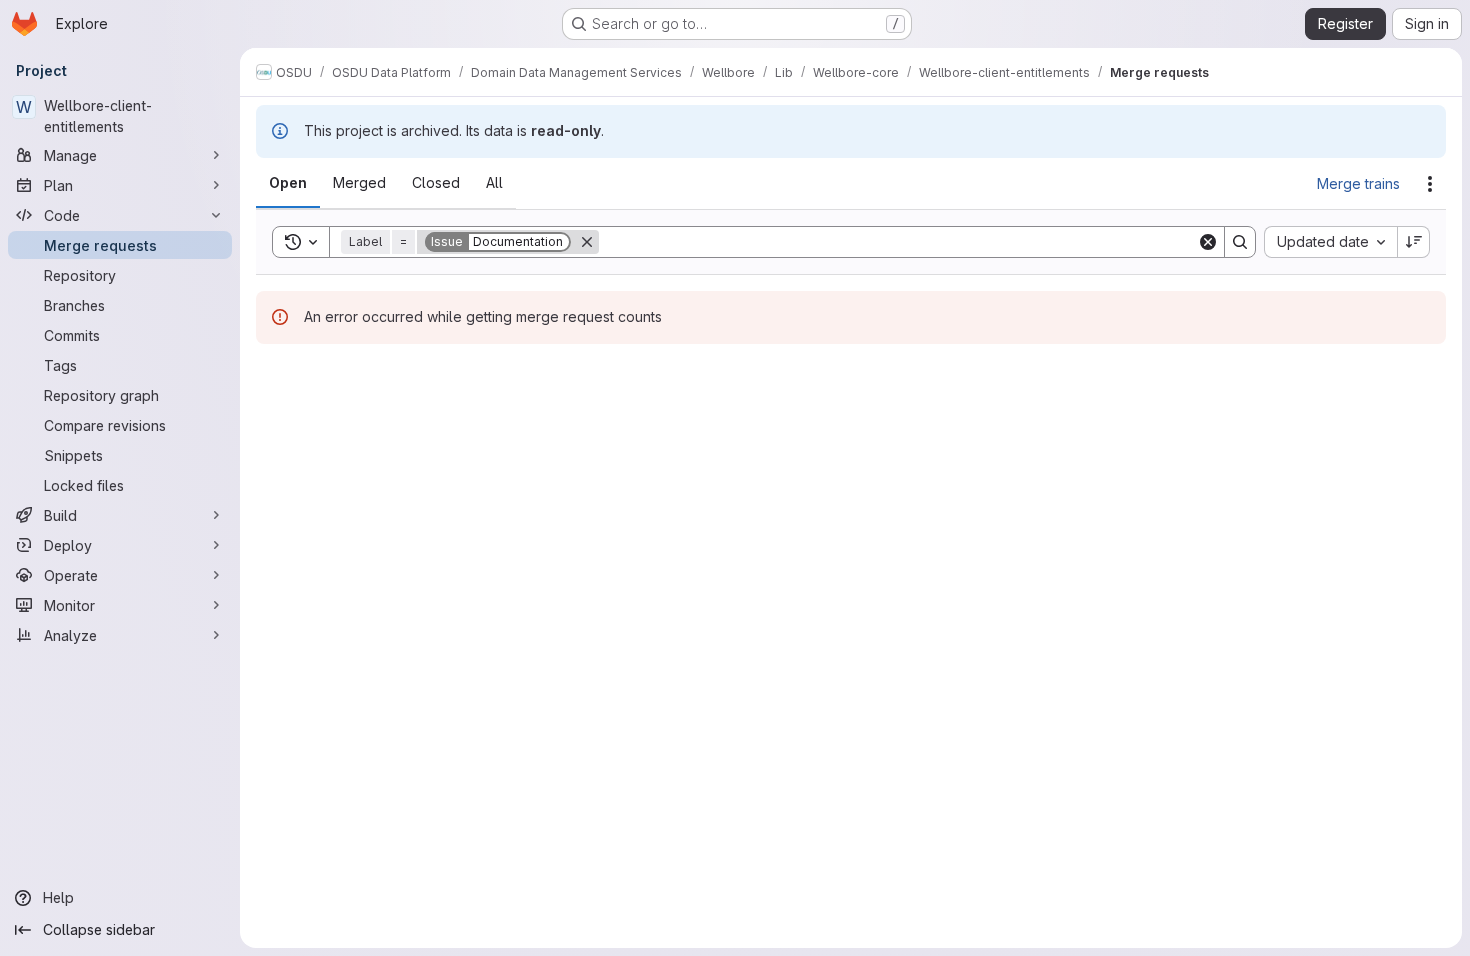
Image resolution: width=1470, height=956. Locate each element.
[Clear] (1208, 242)
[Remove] (587, 242)
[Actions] (1430, 184)
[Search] (1240, 242)
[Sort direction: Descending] (1414, 242)
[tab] (288, 183)
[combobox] (1330, 242)
